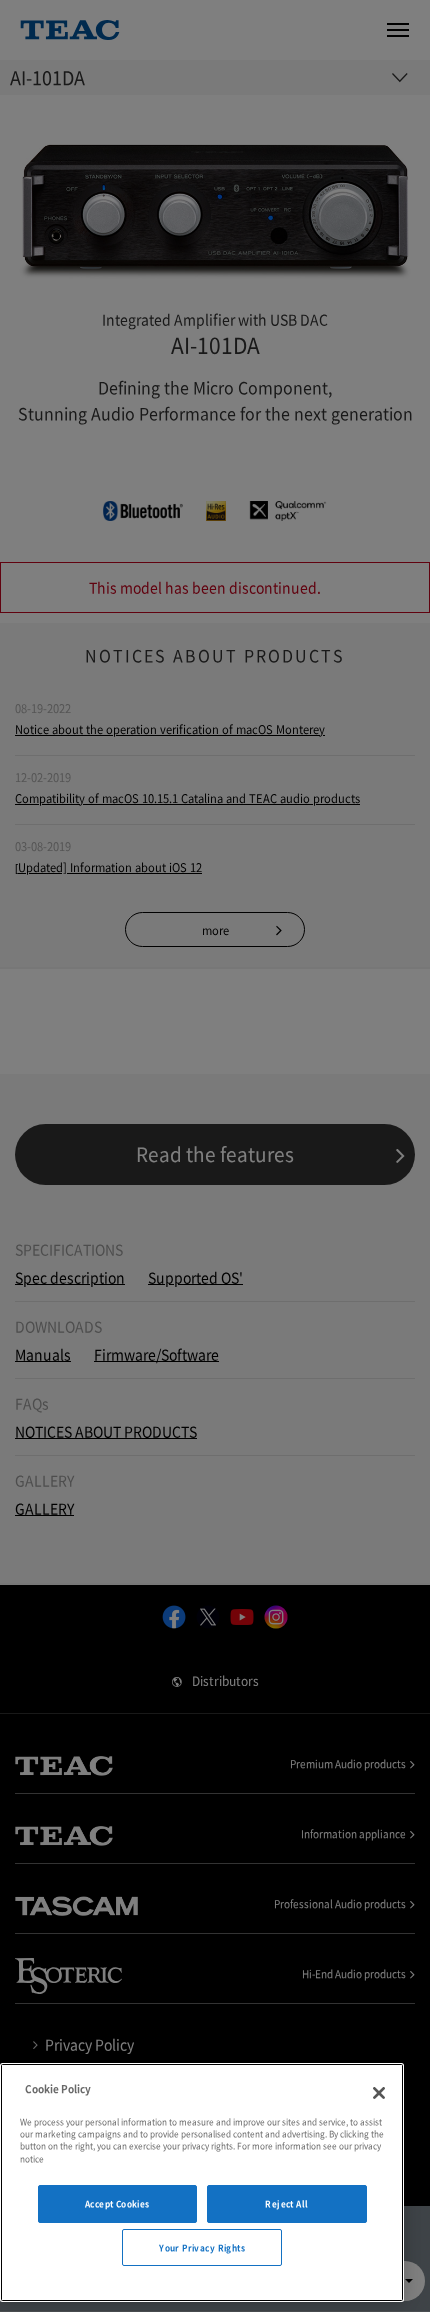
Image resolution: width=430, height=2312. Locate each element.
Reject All (286, 2203)
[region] (202, 2182)
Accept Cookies (117, 2203)
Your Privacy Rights (202, 2247)
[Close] (379, 2093)
